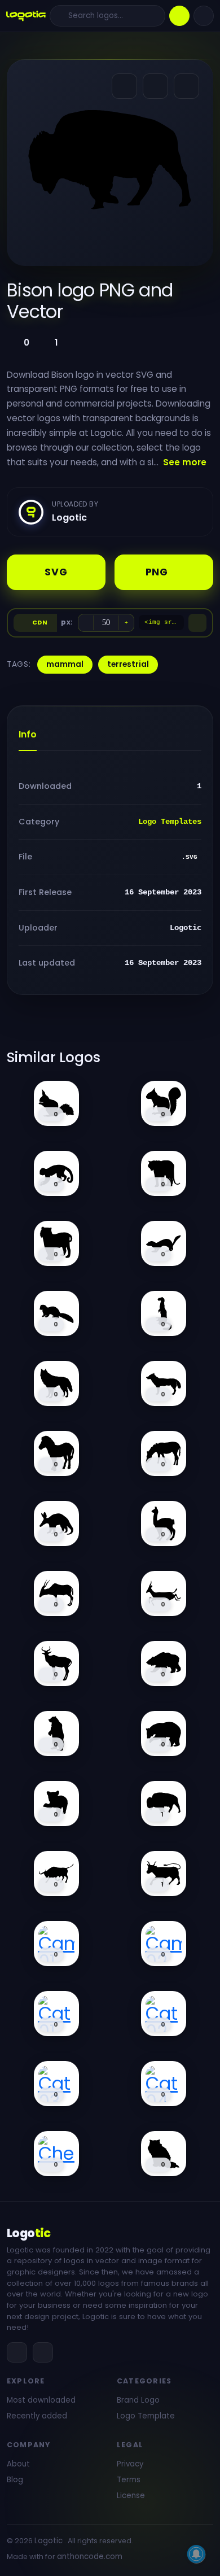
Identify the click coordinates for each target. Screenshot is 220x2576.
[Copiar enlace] (155, 86)
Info (28, 734)
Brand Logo (138, 2400)
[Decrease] (86, 623)
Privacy (130, 2464)
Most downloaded (41, 2400)
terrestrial (128, 664)
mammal (65, 664)
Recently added (37, 2416)
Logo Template (146, 2416)
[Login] (204, 16)
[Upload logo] (179, 16)
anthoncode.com (90, 2557)
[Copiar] (197, 623)
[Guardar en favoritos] (186, 86)
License (131, 2496)
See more (185, 462)
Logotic (49, 2541)
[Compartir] (124, 86)
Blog (15, 2480)
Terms (129, 2480)
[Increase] (126, 623)
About (18, 2464)
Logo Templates (170, 822)
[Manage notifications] (196, 2554)
